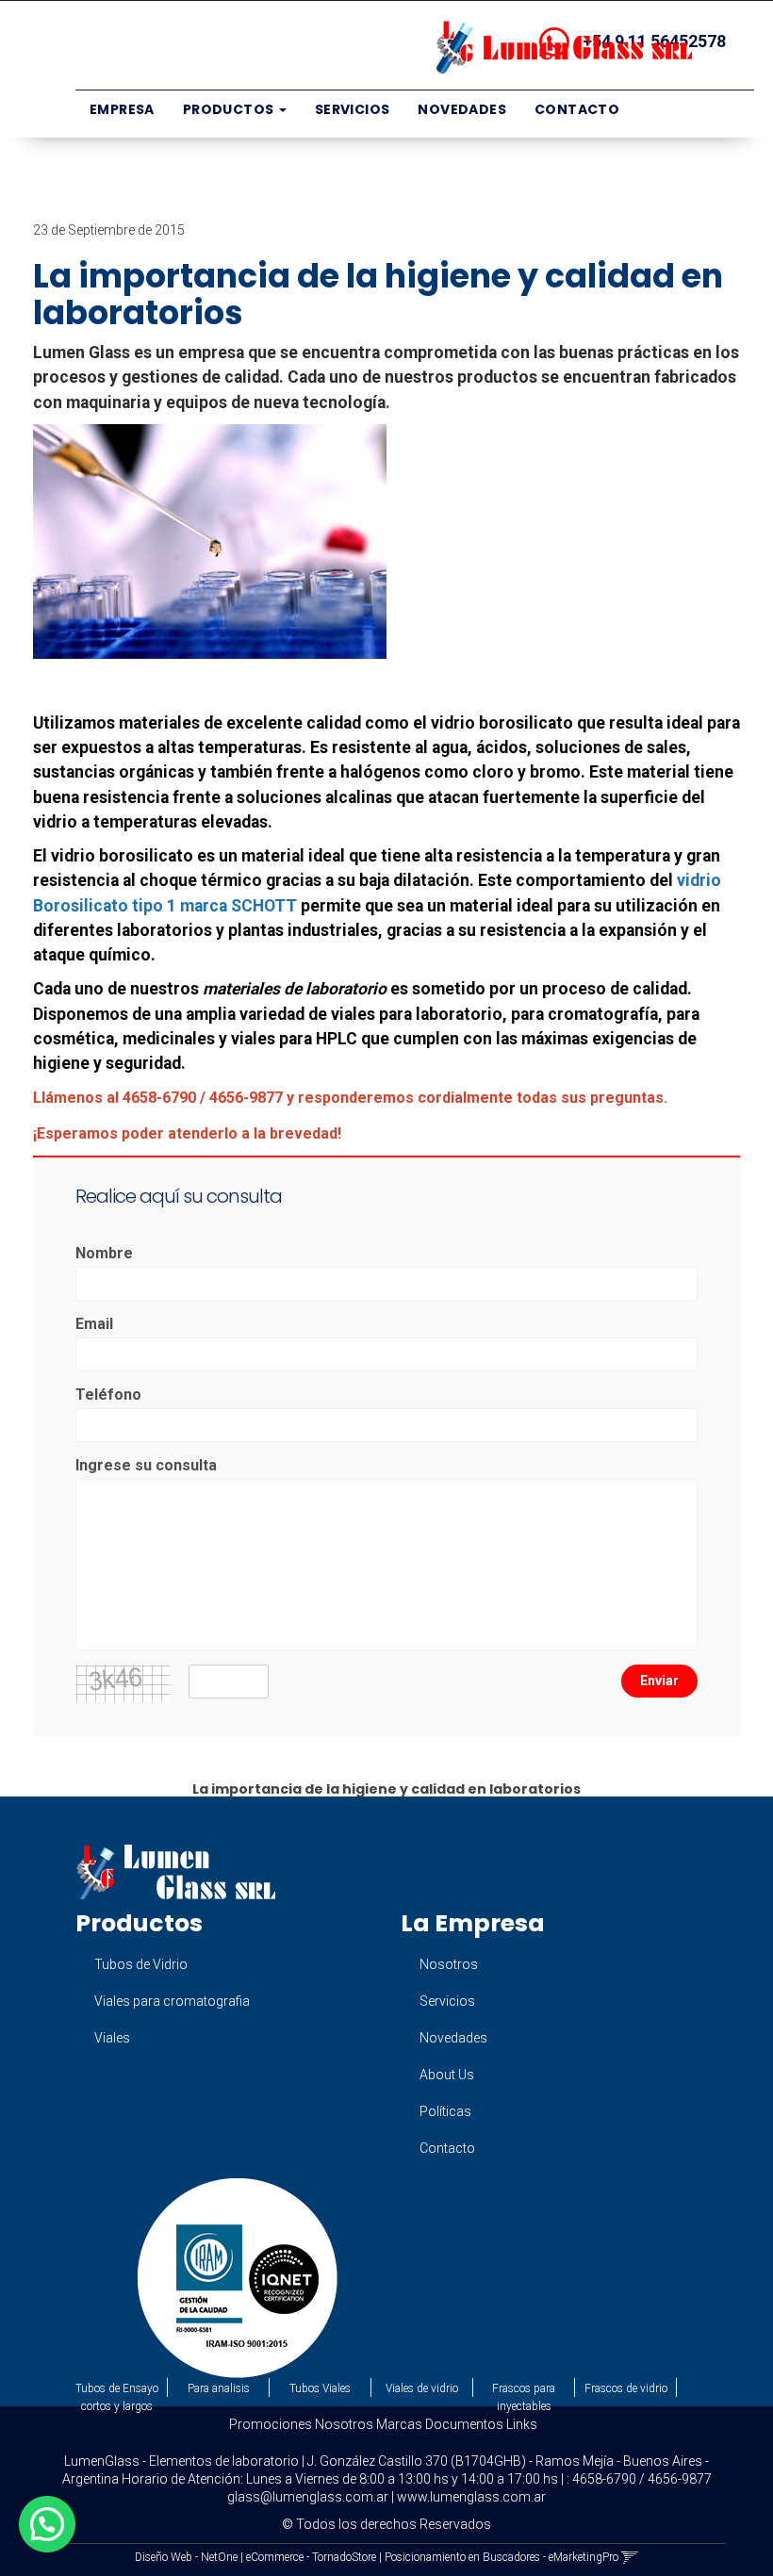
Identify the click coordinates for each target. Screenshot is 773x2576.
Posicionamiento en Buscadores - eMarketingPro (502, 2557)
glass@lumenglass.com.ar (308, 2497)
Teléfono (108, 1395)
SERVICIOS (353, 109)
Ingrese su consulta (146, 1465)
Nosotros (449, 1964)
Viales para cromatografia (172, 2001)
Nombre (104, 1253)
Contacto (447, 2148)
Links (522, 2424)
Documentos (464, 2424)
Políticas (445, 2111)
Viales (112, 2038)
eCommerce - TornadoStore (311, 2557)
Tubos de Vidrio (141, 1964)
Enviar (659, 1681)
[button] (630, 2557)
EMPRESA (122, 109)
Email (94, 1324)
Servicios (447, 2001)
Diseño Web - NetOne (186, 2557)
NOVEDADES (462, 109)
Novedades (453, 2038)
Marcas (399, 2424)
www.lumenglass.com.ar (471, 2497)
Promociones (271, 2424)
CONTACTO (577, 109)
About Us (447, 2075)
